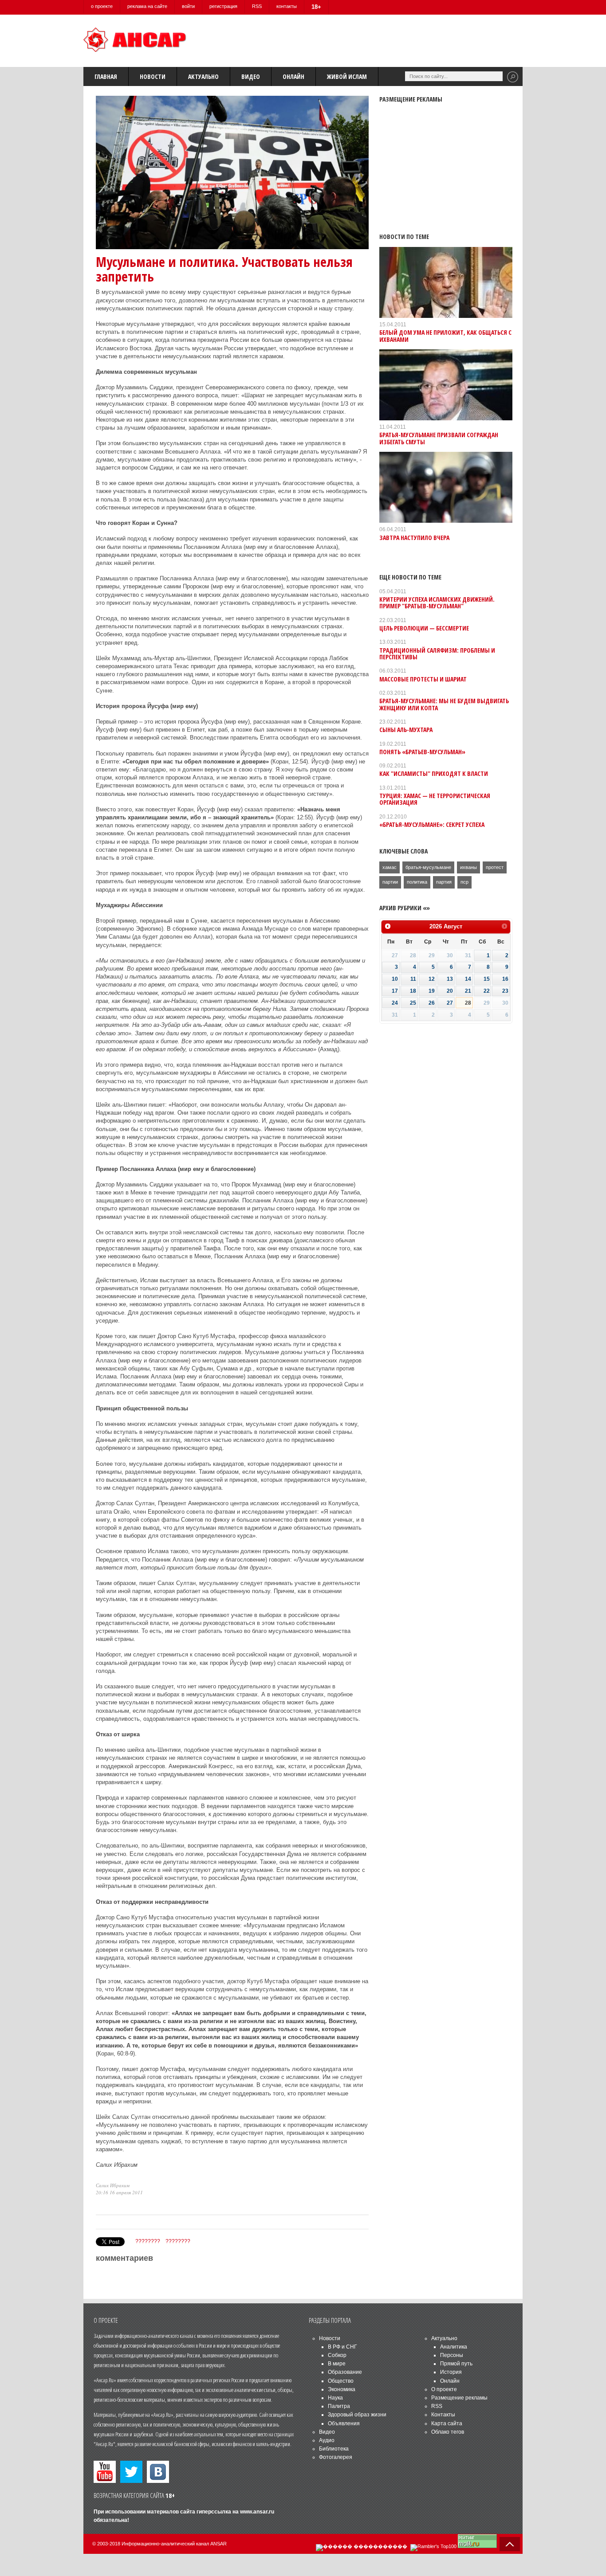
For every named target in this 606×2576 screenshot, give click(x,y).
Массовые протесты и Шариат (423, 679)
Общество (341, 2381)
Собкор (337, 2355)
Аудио (327, 2440)
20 (450, 991)
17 (395, 991)
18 (413, 991)
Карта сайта (447, 2423)
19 (432, 991)
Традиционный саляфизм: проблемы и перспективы (437, 654)
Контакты (443, 2415)
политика (417, 882)
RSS (257, 6)
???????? (148, 2241)
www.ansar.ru (257, 2512)
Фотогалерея (336, 2457)
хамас (390, 867)
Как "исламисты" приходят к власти (434, 773)
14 (468, 979)
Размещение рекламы (459, 2398)
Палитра (339, 2406)
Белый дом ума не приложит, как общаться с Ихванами (445, 336)
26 (432, 1003)
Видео (251, 76)
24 (395, 1003)
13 (450, 979)
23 (505, 991)
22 (487, 991)
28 (468, 1003)
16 (505, 979)
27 (450, 1003)
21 (468, 991)
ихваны (468, 867)
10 (395, 979)
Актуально (203, 76)
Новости (153, 76)
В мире (337, 2364)
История (451, 2372)
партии (390, 882)
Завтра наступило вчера (414, 538)
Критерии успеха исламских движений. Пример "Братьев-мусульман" (437, 603)
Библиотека (334, 2449)
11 (413, 979)
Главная (106, 76)
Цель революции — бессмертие (424, 628)
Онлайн (293, 76)
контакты (287, 6)
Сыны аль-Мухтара (406, 730)
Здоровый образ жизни (357, 2415)
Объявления (344, 2423)
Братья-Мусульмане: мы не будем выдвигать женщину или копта (444, 704)
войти (188, 6)
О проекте (444, 2389)
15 (487, 979)
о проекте (102, 6)
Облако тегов (448, 2432)
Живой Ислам (347, 76)
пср (464, 882)
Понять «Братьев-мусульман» (422, 752)
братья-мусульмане (428, 867)
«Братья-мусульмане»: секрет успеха (432, 824)
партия (444, 882)
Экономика (342, 2389)
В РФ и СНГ (342, 2347)
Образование (345, 2372)
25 (413, 1003)
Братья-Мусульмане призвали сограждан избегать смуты (439, 438)
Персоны (452, 2355)
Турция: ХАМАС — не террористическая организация (435, 799)
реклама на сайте (147, 6)
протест (495, 867)
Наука (335, 2398)
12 (432, 979)
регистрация (223, 6)
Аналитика (454, 2347)
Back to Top (510, 2544)
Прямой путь (456, 2364)
